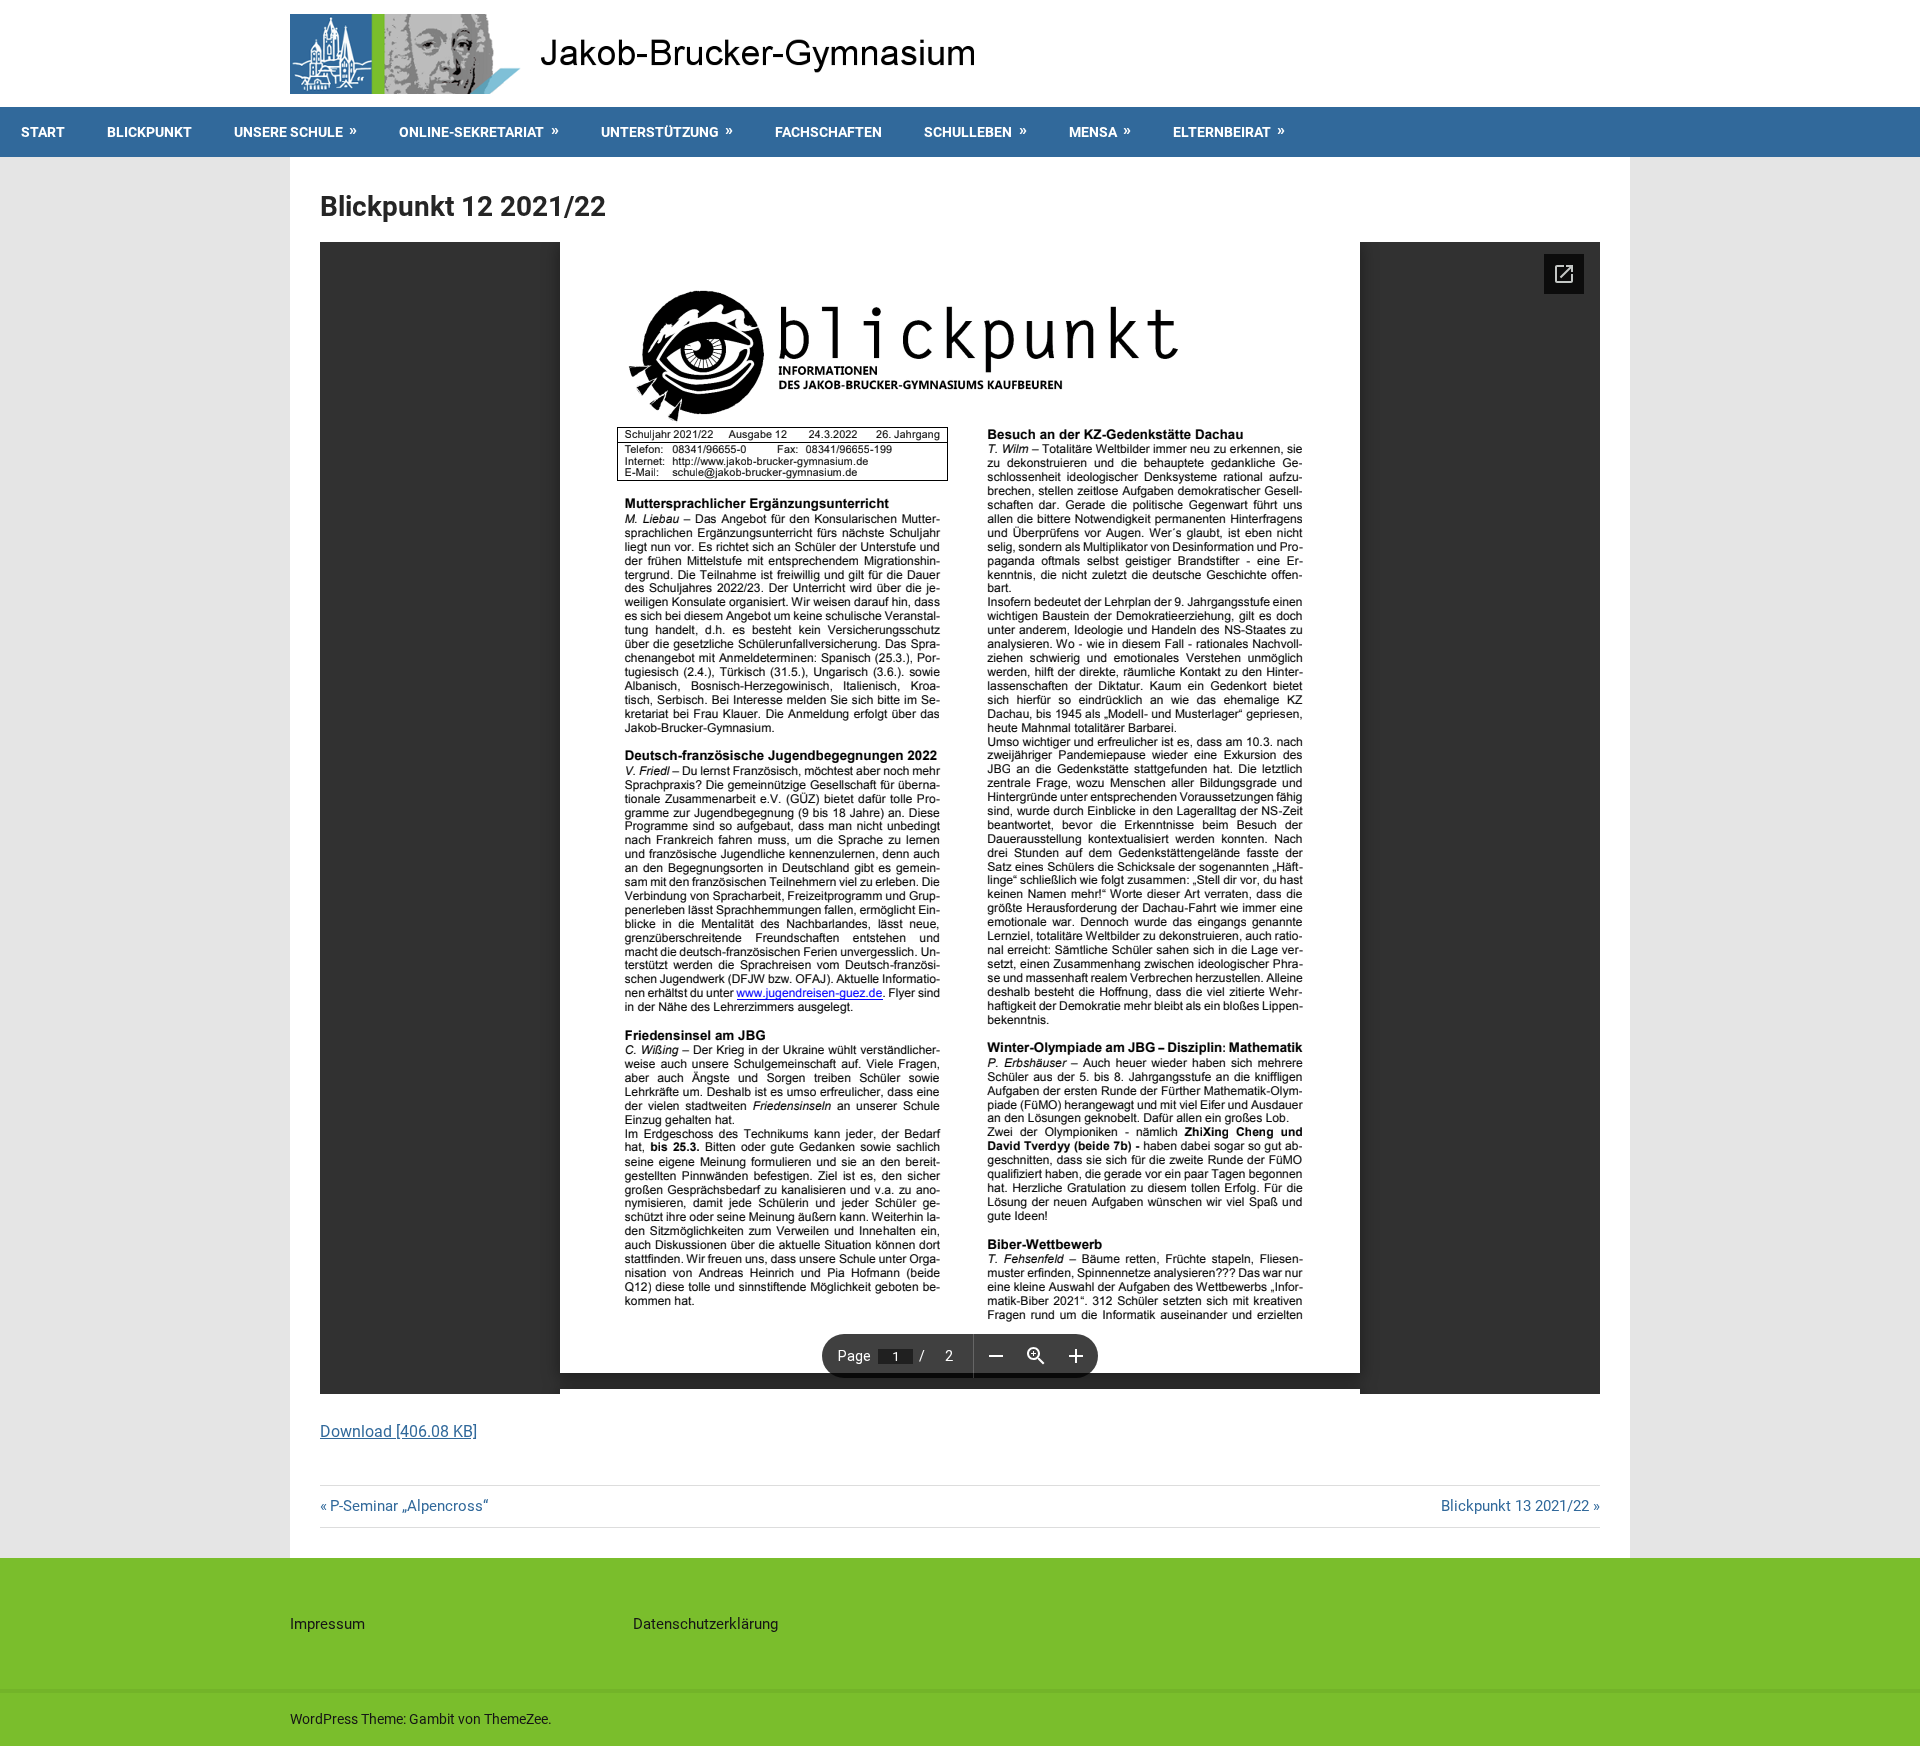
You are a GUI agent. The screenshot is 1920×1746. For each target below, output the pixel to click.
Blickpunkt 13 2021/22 (1515, 1506)
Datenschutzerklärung (705, 1624)
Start (43, 132)
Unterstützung (660, 132)
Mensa (1093, 132)
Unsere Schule (288, 132)
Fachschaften (828, 132)
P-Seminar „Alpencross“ (408, 1506)
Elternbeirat (1222, 132)
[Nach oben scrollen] (1886, 1712)
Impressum (327, 1624)
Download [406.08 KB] (398, 1431)
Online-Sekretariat (471, 132)
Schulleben (968, 132)
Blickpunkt (149, 132)
